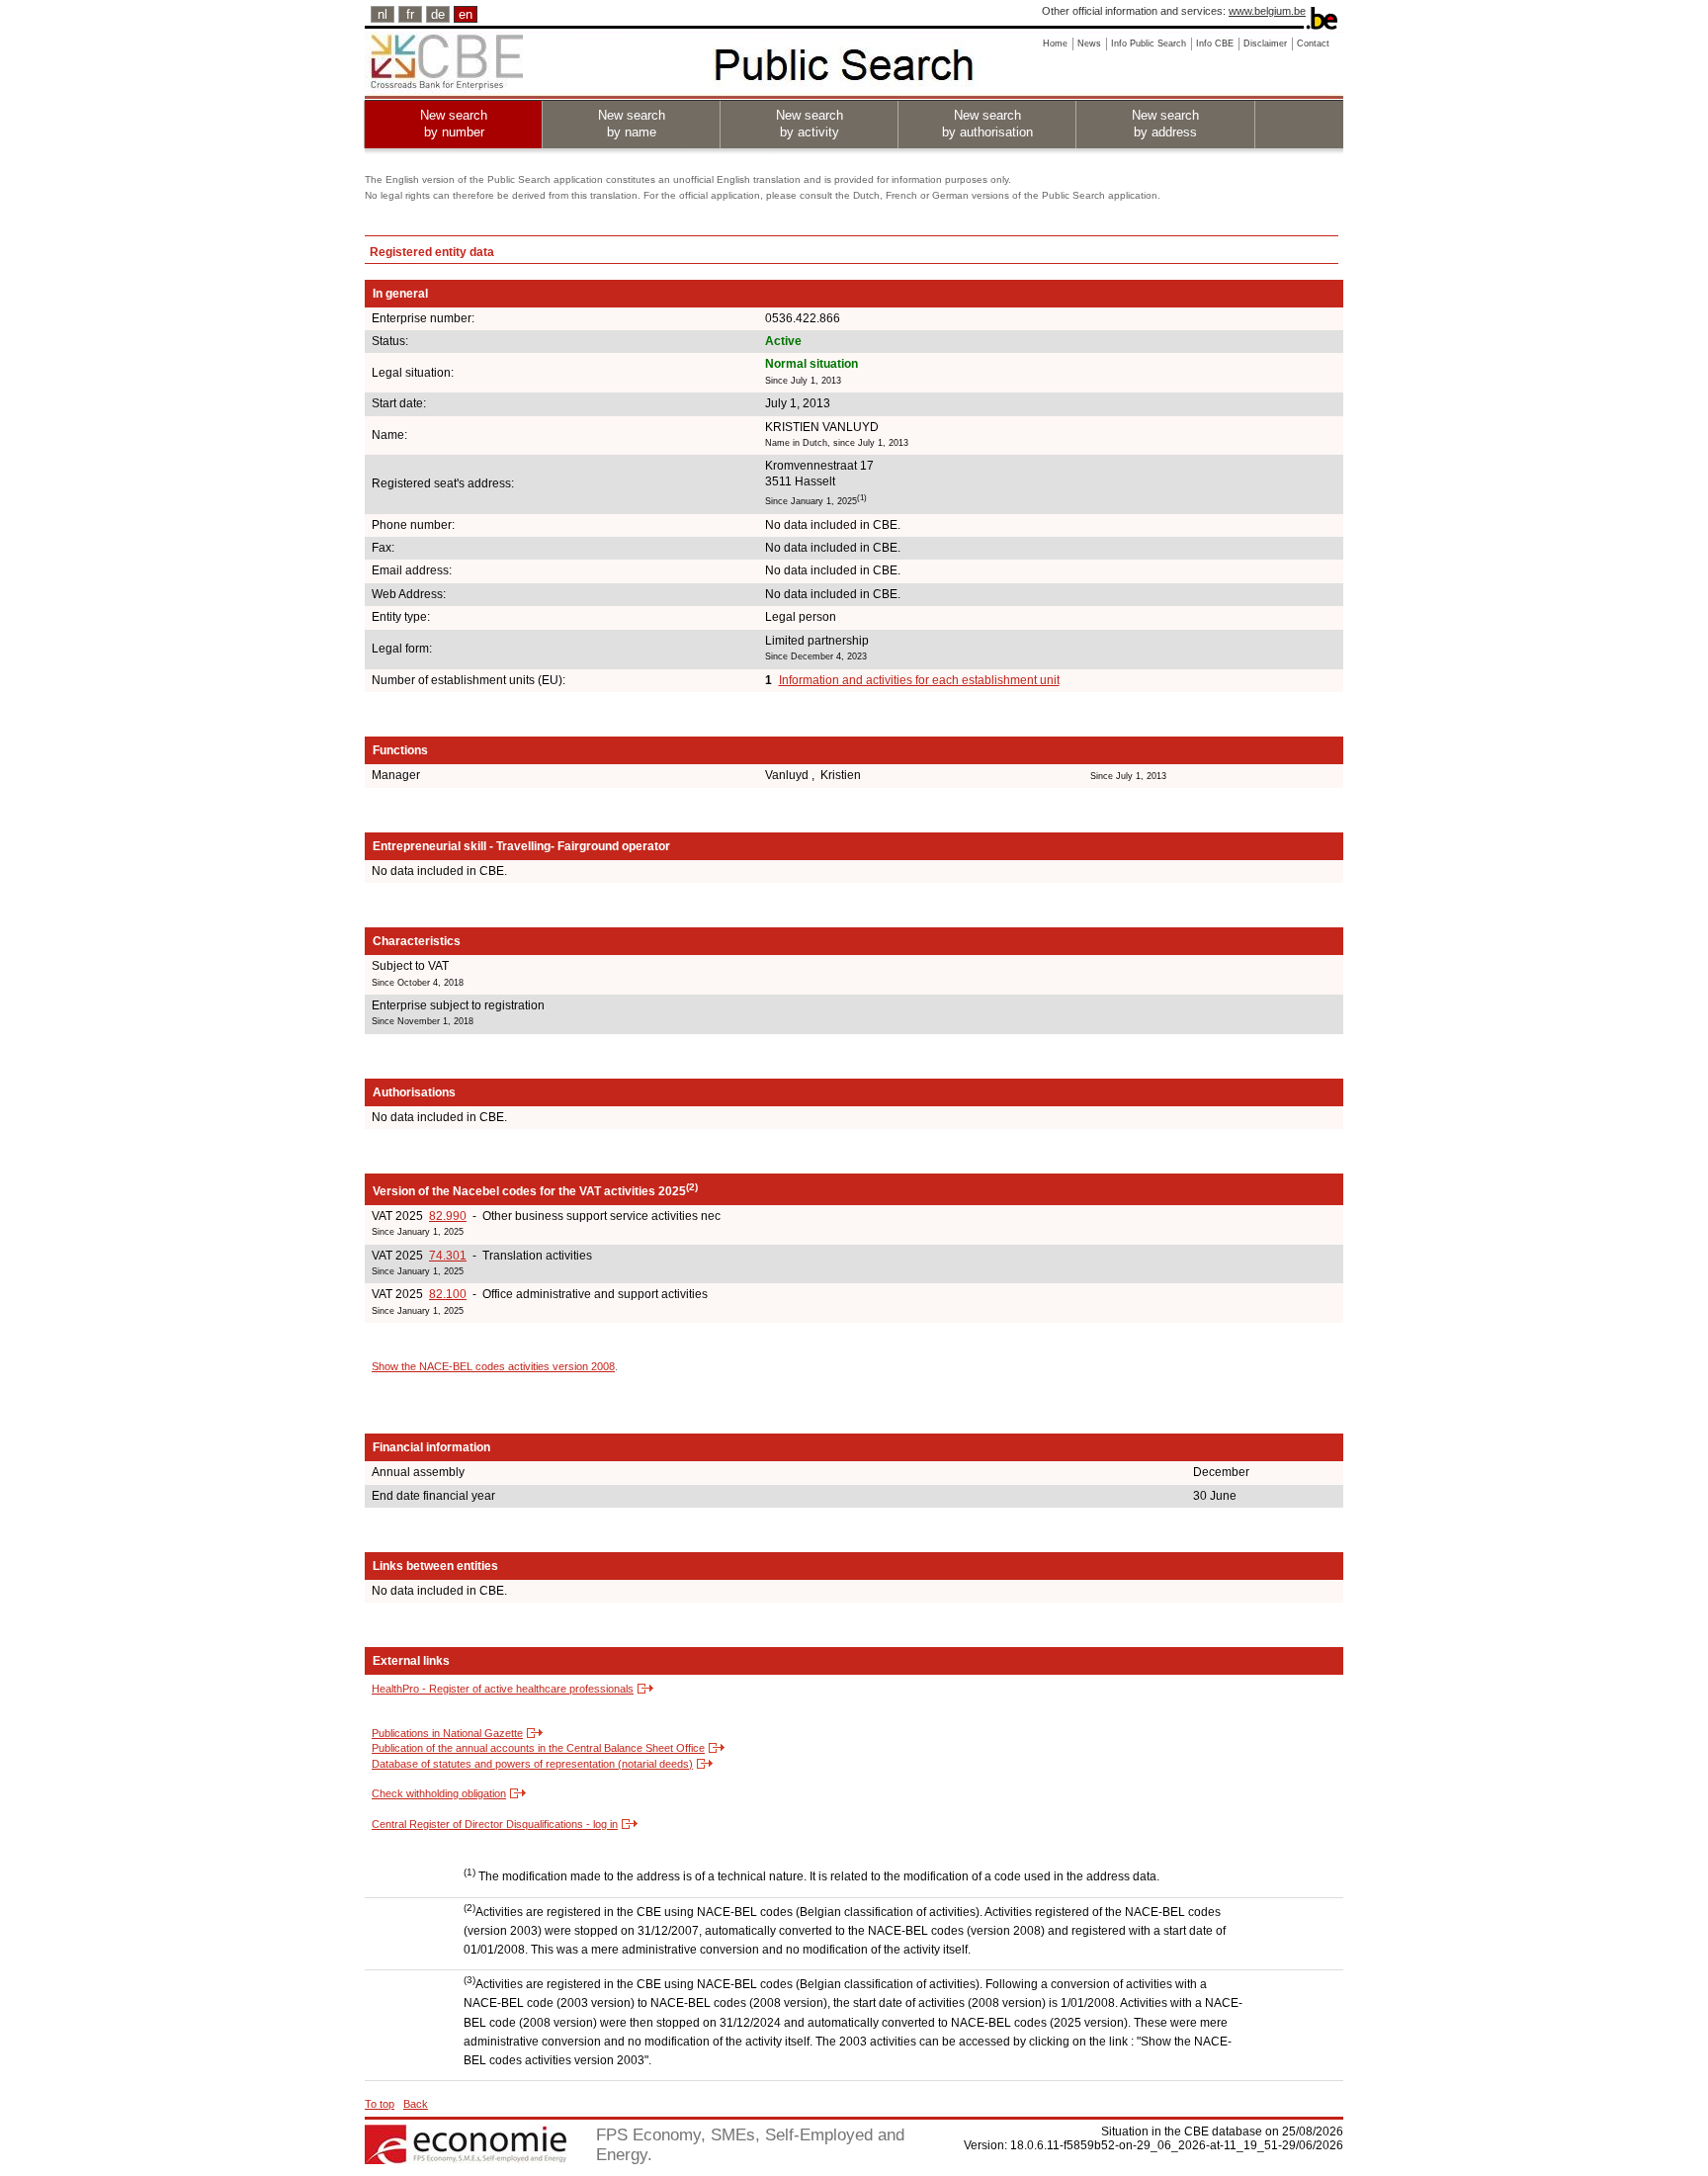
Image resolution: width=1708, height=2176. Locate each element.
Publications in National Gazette (447, 1733)
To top (380, 2104)
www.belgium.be (1267, 11)
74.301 (448, 1256)
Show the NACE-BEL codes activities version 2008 (493, 1366)
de (438, 14)
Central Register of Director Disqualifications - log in (495, 1824)
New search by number (454, 124)
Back (416, 2104)
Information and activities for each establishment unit (919, 680)
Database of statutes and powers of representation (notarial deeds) (532, 1764)
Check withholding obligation (439, 1793)
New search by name (632, 124)
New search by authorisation (987, 124)
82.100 (448, 1294)
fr (410, 14)
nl (383, 14)
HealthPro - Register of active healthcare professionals (503, 1689)
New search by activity (810, 124)
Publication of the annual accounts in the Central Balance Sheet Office (538, 1748)
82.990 (448, 1216)
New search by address (1165, 124)
